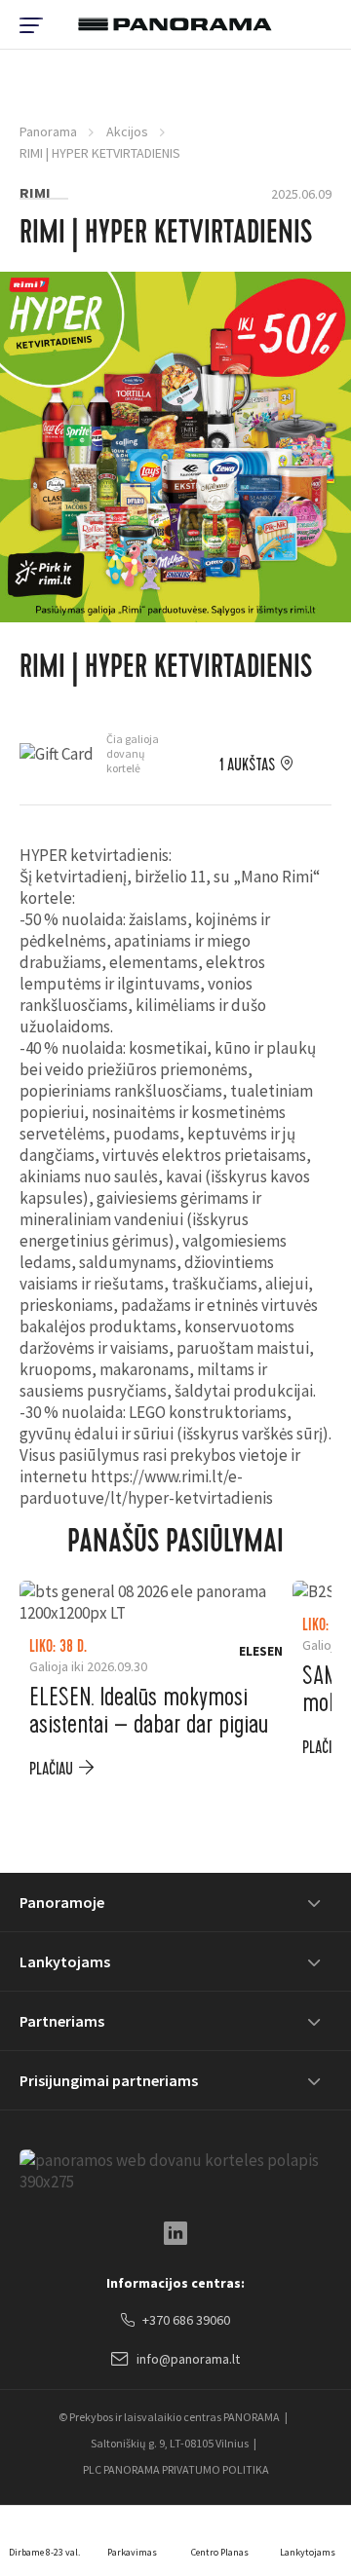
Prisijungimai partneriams (109, 2080)
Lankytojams (65, 1961)
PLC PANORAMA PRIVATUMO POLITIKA (176, 2469)
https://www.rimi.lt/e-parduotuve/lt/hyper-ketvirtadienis (146, 1487)
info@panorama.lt (188, 2359)
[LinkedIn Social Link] (175, 2233)
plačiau (51, 1769)
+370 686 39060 (186, 2320)
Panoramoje (62, 1902)
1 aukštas (247, 765)
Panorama (48, 131)
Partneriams (62, 2021)
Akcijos (127, 131)
